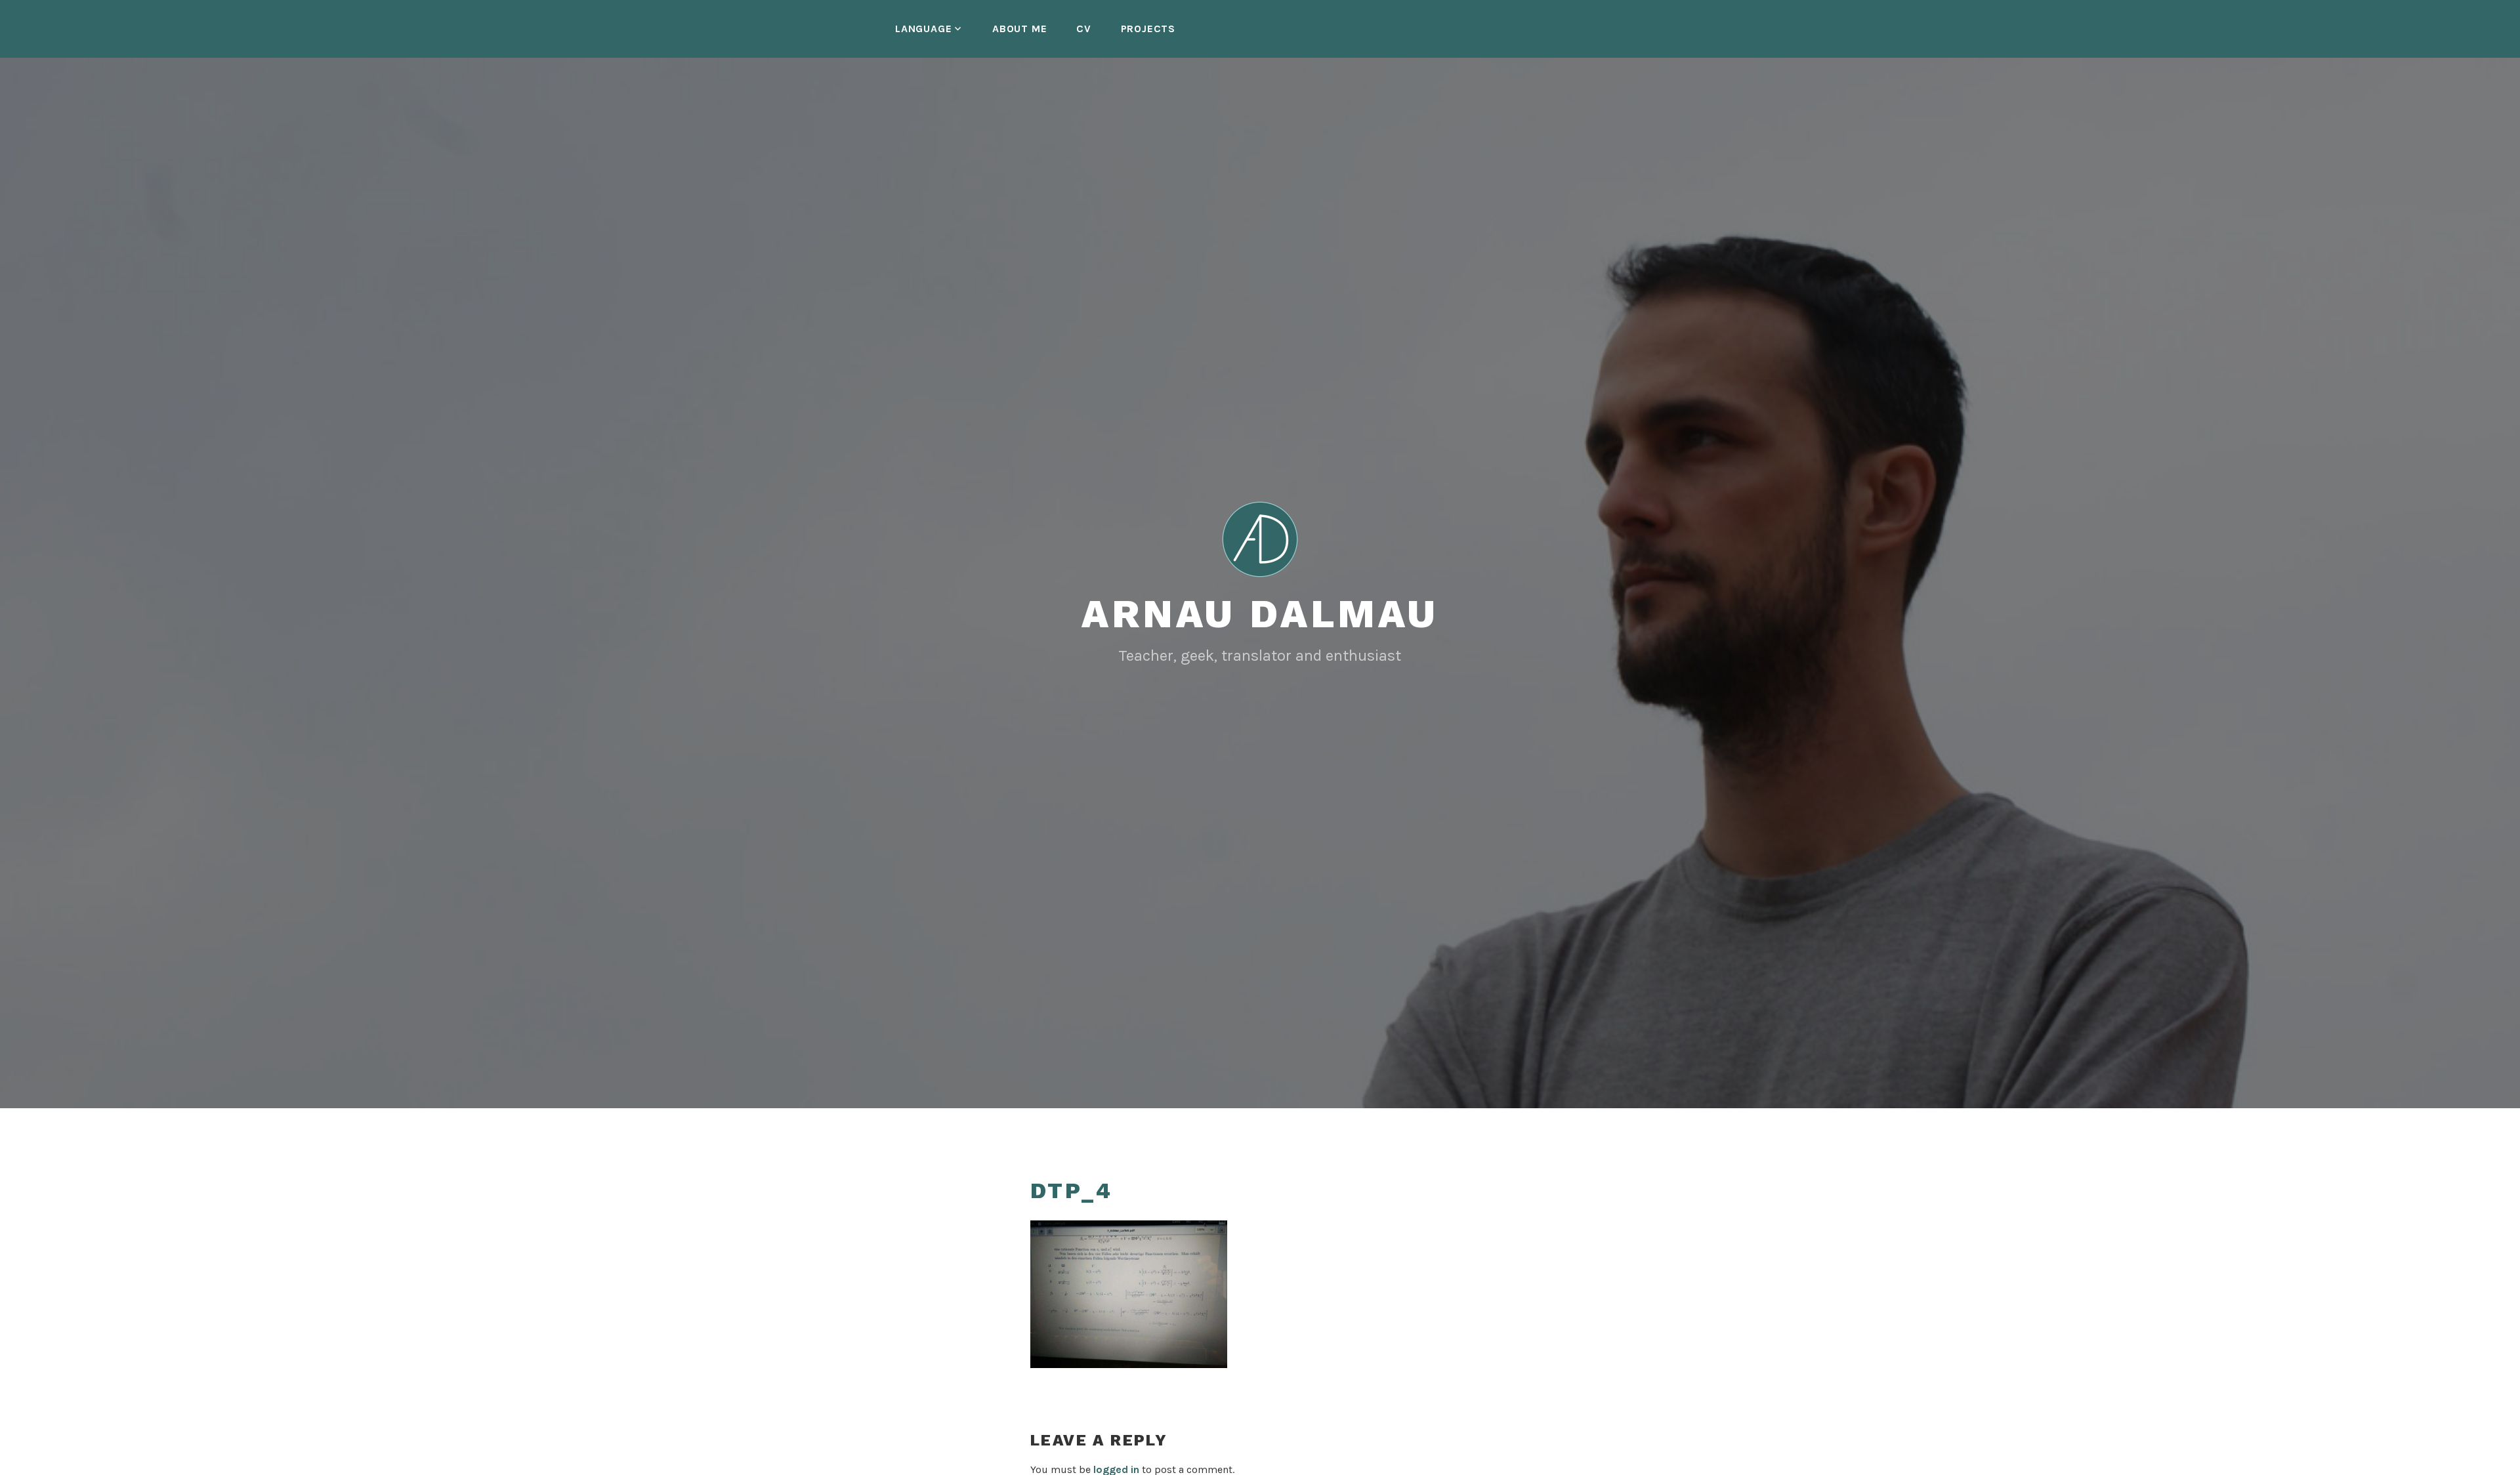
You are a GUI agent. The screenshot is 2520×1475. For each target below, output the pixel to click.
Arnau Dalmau (1260, 614)
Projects (1148, 29)
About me (1019, 29)
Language (923, 29)
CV (1084, 29)
